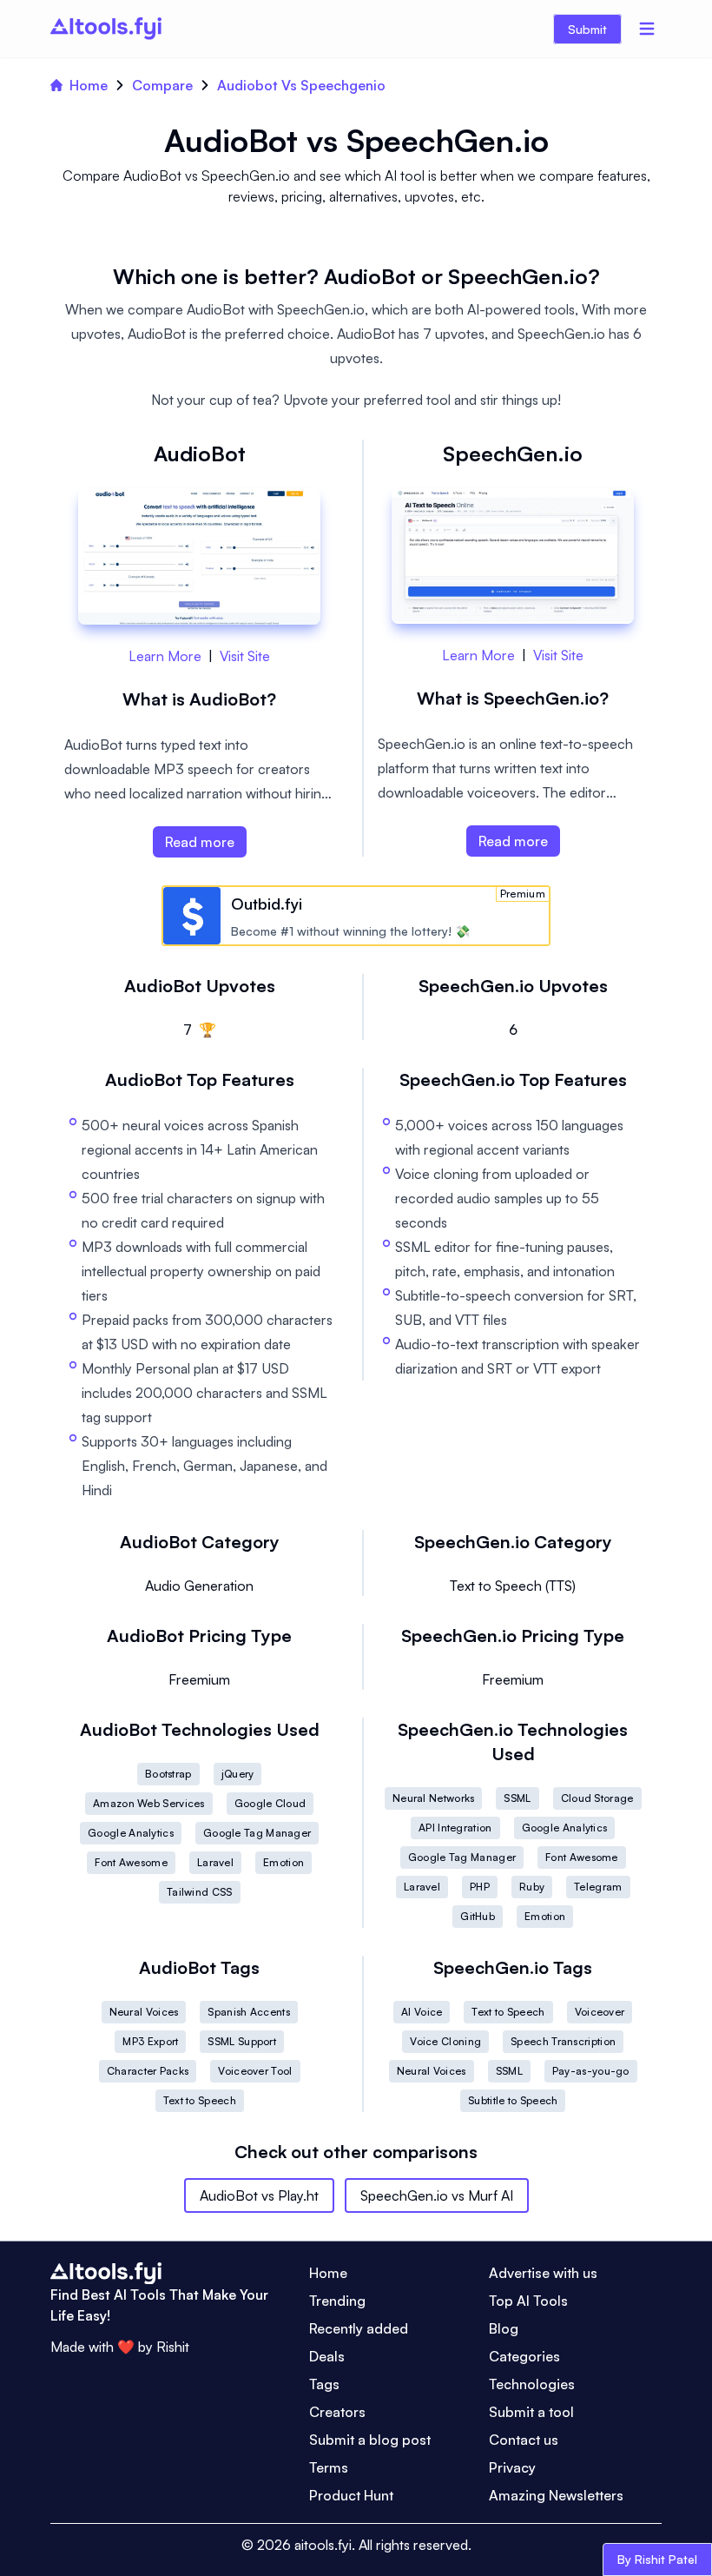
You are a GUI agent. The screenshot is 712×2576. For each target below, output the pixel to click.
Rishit (173, 2347)
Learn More (165, 656)
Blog (504, 2328)
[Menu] (647, 29)
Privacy (512, 2467)
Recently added (359, 2328)
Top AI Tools (528, 2301)
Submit (587, 29)
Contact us (524, 2440)
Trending (337, 2301)
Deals (327, 2356)
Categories (524, 2356)
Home (89, 85)
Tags (324, 2384)
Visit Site (245, 656)
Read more (200, 842)
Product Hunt (351, 2495)
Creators (337, 2412)
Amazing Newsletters (556, 2495)
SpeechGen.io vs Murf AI (437, 2195)
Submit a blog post (370, 2440)
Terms (329, 2467)
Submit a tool (531, 2412)
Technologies (532, 2384)
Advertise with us (543, 2273)
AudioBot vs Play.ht (259, 2195)
